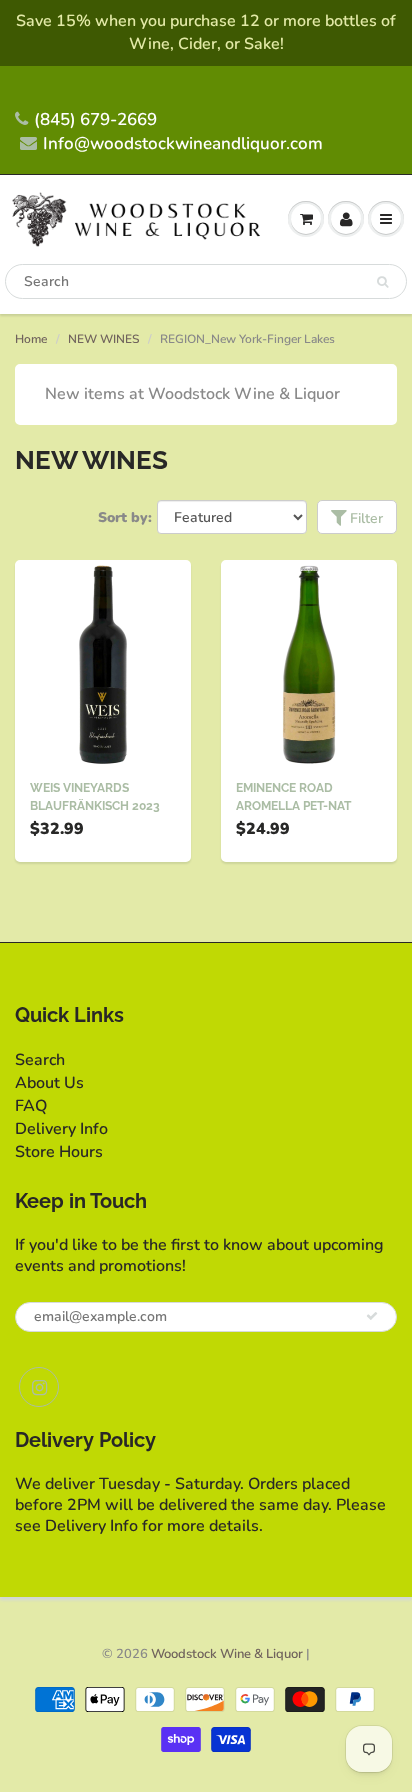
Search (40, 1060)
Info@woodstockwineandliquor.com (183, 143)
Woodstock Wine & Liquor (227, 1654)
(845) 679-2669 (95, 119)
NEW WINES (103, 339)
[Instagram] (39, 1387)
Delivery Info (61, 1129)
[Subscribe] (372, 1316)
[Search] (382, 282)
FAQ (31, 1106)
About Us (49, 1083)
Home (31, 339)
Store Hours (59, 1152)
